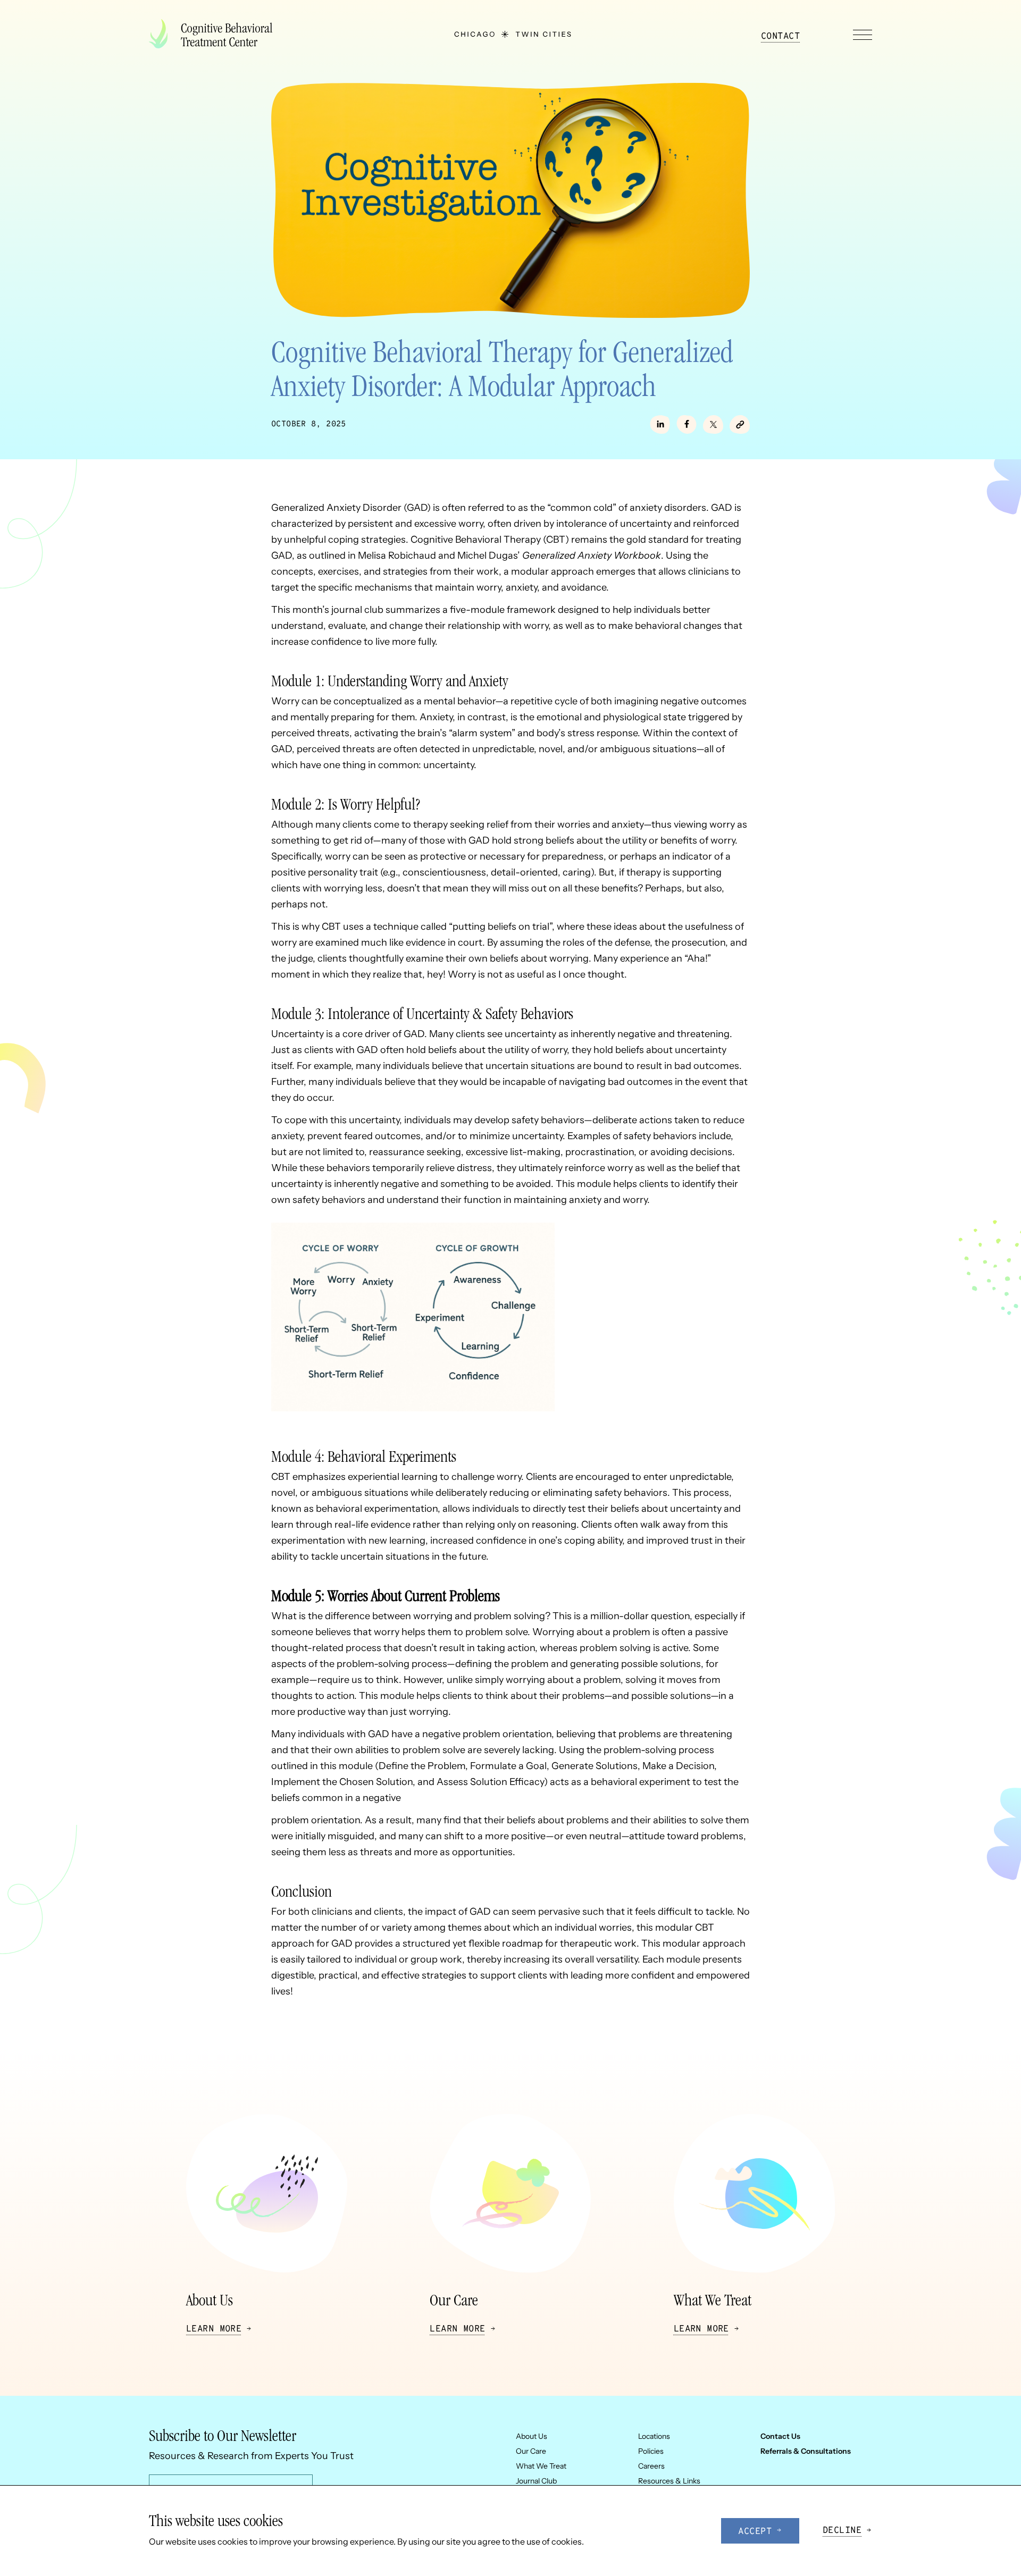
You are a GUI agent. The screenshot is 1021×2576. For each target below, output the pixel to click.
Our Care (531, 2451)
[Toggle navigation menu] (863, 35)
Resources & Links (669, 2481)
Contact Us (780, 2436)
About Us (532, 2436)
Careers (651, 2466)
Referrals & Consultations (806, 2451)
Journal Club (536, 2481)
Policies (651, 2451)
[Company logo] (215, 35)
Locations (654, 2436)
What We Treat (541, 2466)
